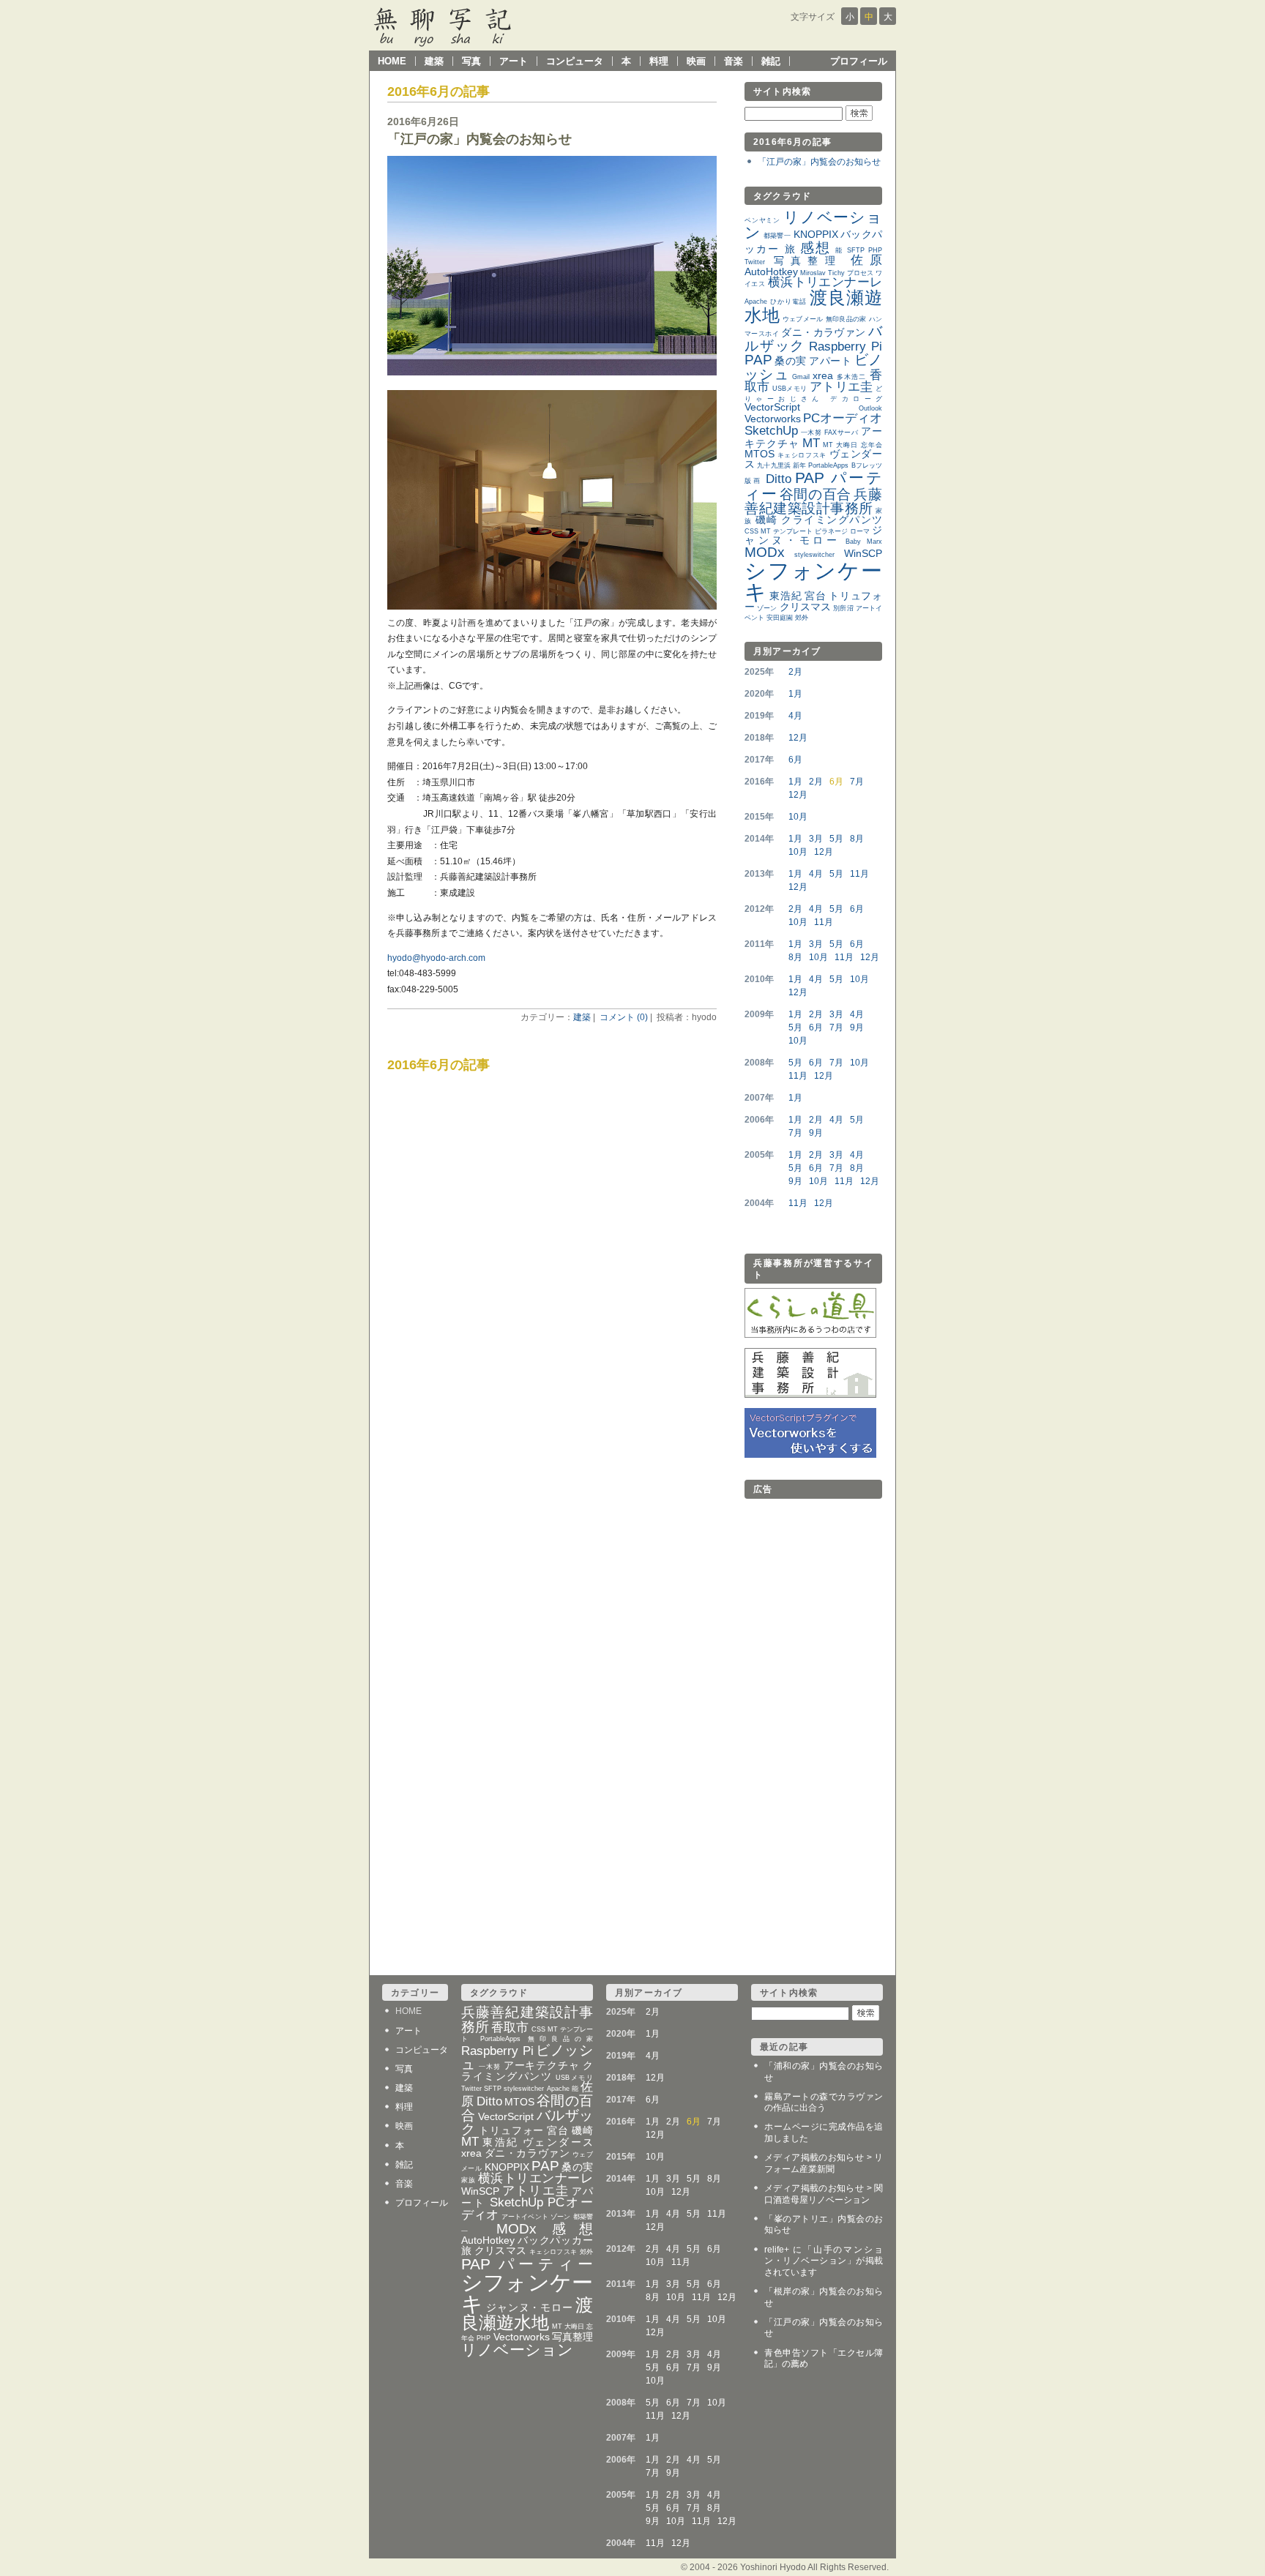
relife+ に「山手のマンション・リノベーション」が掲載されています (824, 2261)
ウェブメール (803, 319)
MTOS (760, 454)
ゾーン (767, 608)
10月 (798, 817)
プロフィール (859, 61)
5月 (836, 839)
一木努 (811, 433)
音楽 (734, 61)
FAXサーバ (842, 433)
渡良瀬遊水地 (813, 306)
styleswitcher (814, 555)
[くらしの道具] (810, 1335)
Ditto (779, 479)
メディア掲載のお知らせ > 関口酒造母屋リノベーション (824, 2194)
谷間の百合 (816, 494)
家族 (468, 2180)
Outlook (870, 408)
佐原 (866, 260)
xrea (823, 376)
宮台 (815, 596)
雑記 (771, 61)
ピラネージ (831, 531)
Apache (756, 302)
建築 (434, 61)
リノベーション (813, 225)
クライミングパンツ (832, 520)
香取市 (510, 2028)
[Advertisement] (803, 1723)
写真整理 (808, 261)
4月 (795, 716)
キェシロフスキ (802, 455)
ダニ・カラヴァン (823, 333)
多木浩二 (852, 377)
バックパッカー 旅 (527, 2246)
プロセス (860, 273)
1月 (795, 694)
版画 (753, 481)
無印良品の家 (846, 319)
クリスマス (806, 607)
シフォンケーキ (813, 581)
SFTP (856, 250)
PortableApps (828, 465)
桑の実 (790, 361)
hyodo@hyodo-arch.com (436, 958)
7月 (857, 782)
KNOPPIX (816, 235)
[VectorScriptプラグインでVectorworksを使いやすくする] (810, 1455)
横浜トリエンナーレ (825, 282)
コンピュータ (575, 61)
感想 (816, 248)
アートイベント (525, 2217)
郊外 (802, 618)
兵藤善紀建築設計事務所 (813, 501)
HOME (392, 61)
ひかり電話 (788, 302)
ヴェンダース (558, 2142)
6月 (795, 760)
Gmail (801, 377)
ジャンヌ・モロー (813, 535)
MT (811, 443)
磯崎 (767, 520)
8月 (857, 839)
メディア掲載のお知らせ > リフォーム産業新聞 (824, 2163)
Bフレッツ (867, 465)
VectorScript (772, 407)
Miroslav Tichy (822, 273)
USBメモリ (790, 389)
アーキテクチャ (542, 2066)
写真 (471, 61)
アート (514, 61)
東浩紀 (786, 596)
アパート (830, 361)
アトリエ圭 (842, 387)
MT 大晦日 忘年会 (852, 445)
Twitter (755, 262)
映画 (696, 61)
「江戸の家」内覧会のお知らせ (479, 139)
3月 (816, 839)
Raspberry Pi (846, 347)
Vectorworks (773, 419)
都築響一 (777, 236)
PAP (758, 360)
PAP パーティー (813, 486)
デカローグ (856, 399)
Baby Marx (864, 542)
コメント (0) (624, 1017)
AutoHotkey (771, 272)
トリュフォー (512, 2131)
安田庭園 (780, 618)
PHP (875, 250)
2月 (795, 672)
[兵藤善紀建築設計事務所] (810, 1395)
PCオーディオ (843, 418)
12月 (798, 738)
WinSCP (863, 554)
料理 (659, 61)
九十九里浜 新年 (781, 465)
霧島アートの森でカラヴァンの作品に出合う (824, 2103)
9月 (857, 1027)
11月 (859, 874)
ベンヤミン (762, 220)
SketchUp (771, 431)
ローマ (860, 531)
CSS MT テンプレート (779, 531)
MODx (765, 552)
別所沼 (843, 608)
